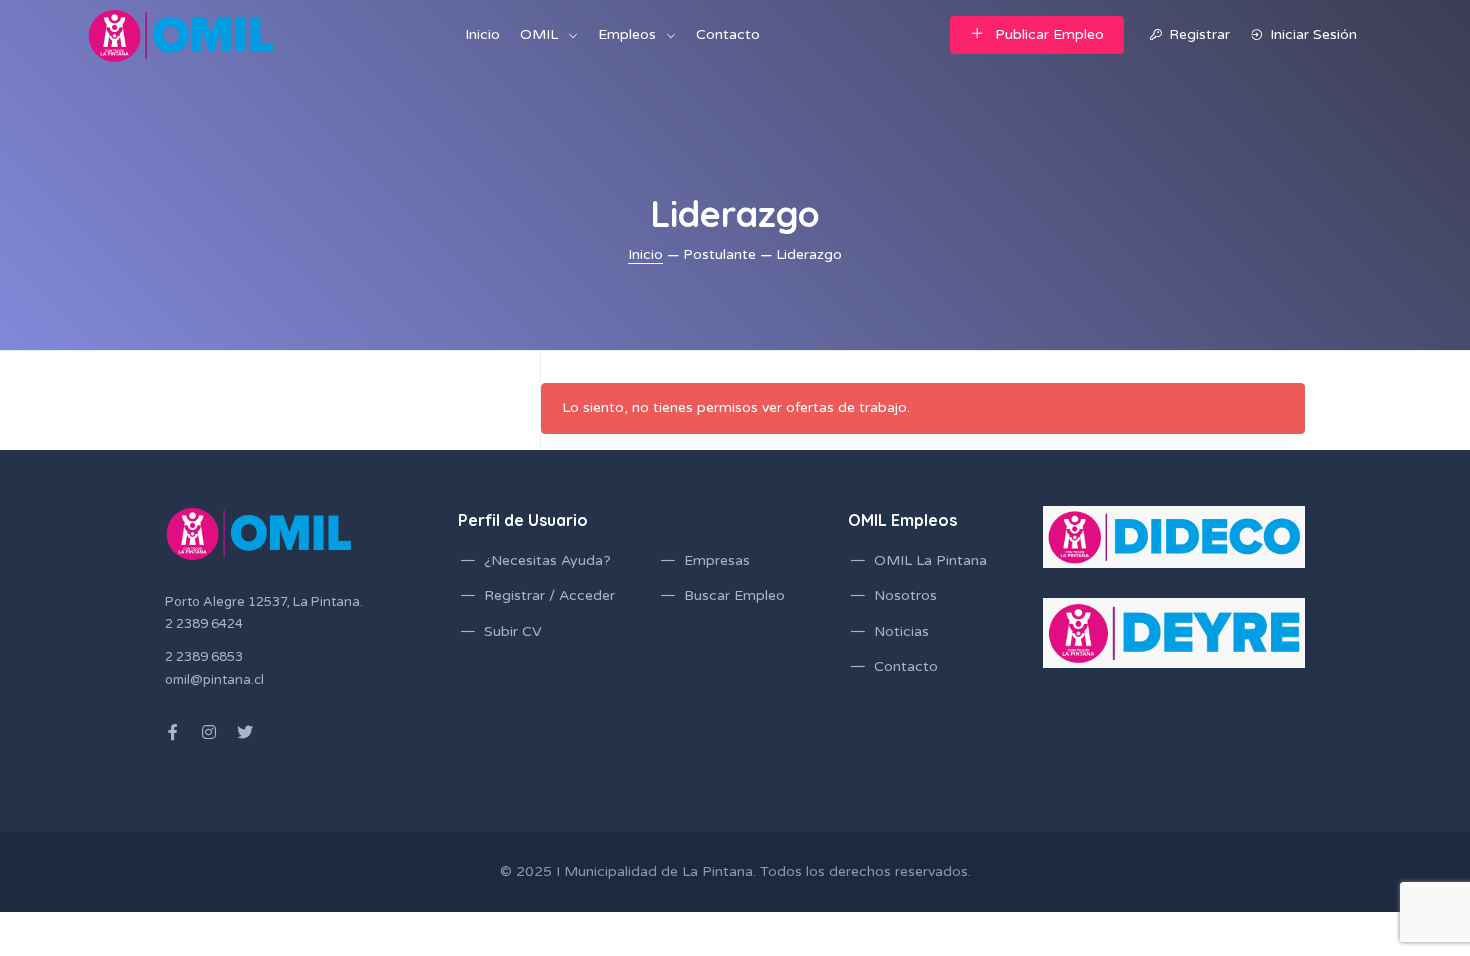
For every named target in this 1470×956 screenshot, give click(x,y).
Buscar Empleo (734, 595)
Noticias (901, 631)
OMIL (539, 34)
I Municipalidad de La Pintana (654, 871)
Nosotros (905, 595)
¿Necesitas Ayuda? (547, 560)
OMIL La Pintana (930, 560)
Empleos (627, 34)
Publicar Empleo (1049, 34)
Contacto (728, 34)
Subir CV (513, 631)
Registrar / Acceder (549, 595)
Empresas (717, 560)
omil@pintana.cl (214, 680)
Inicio (482, 34)
